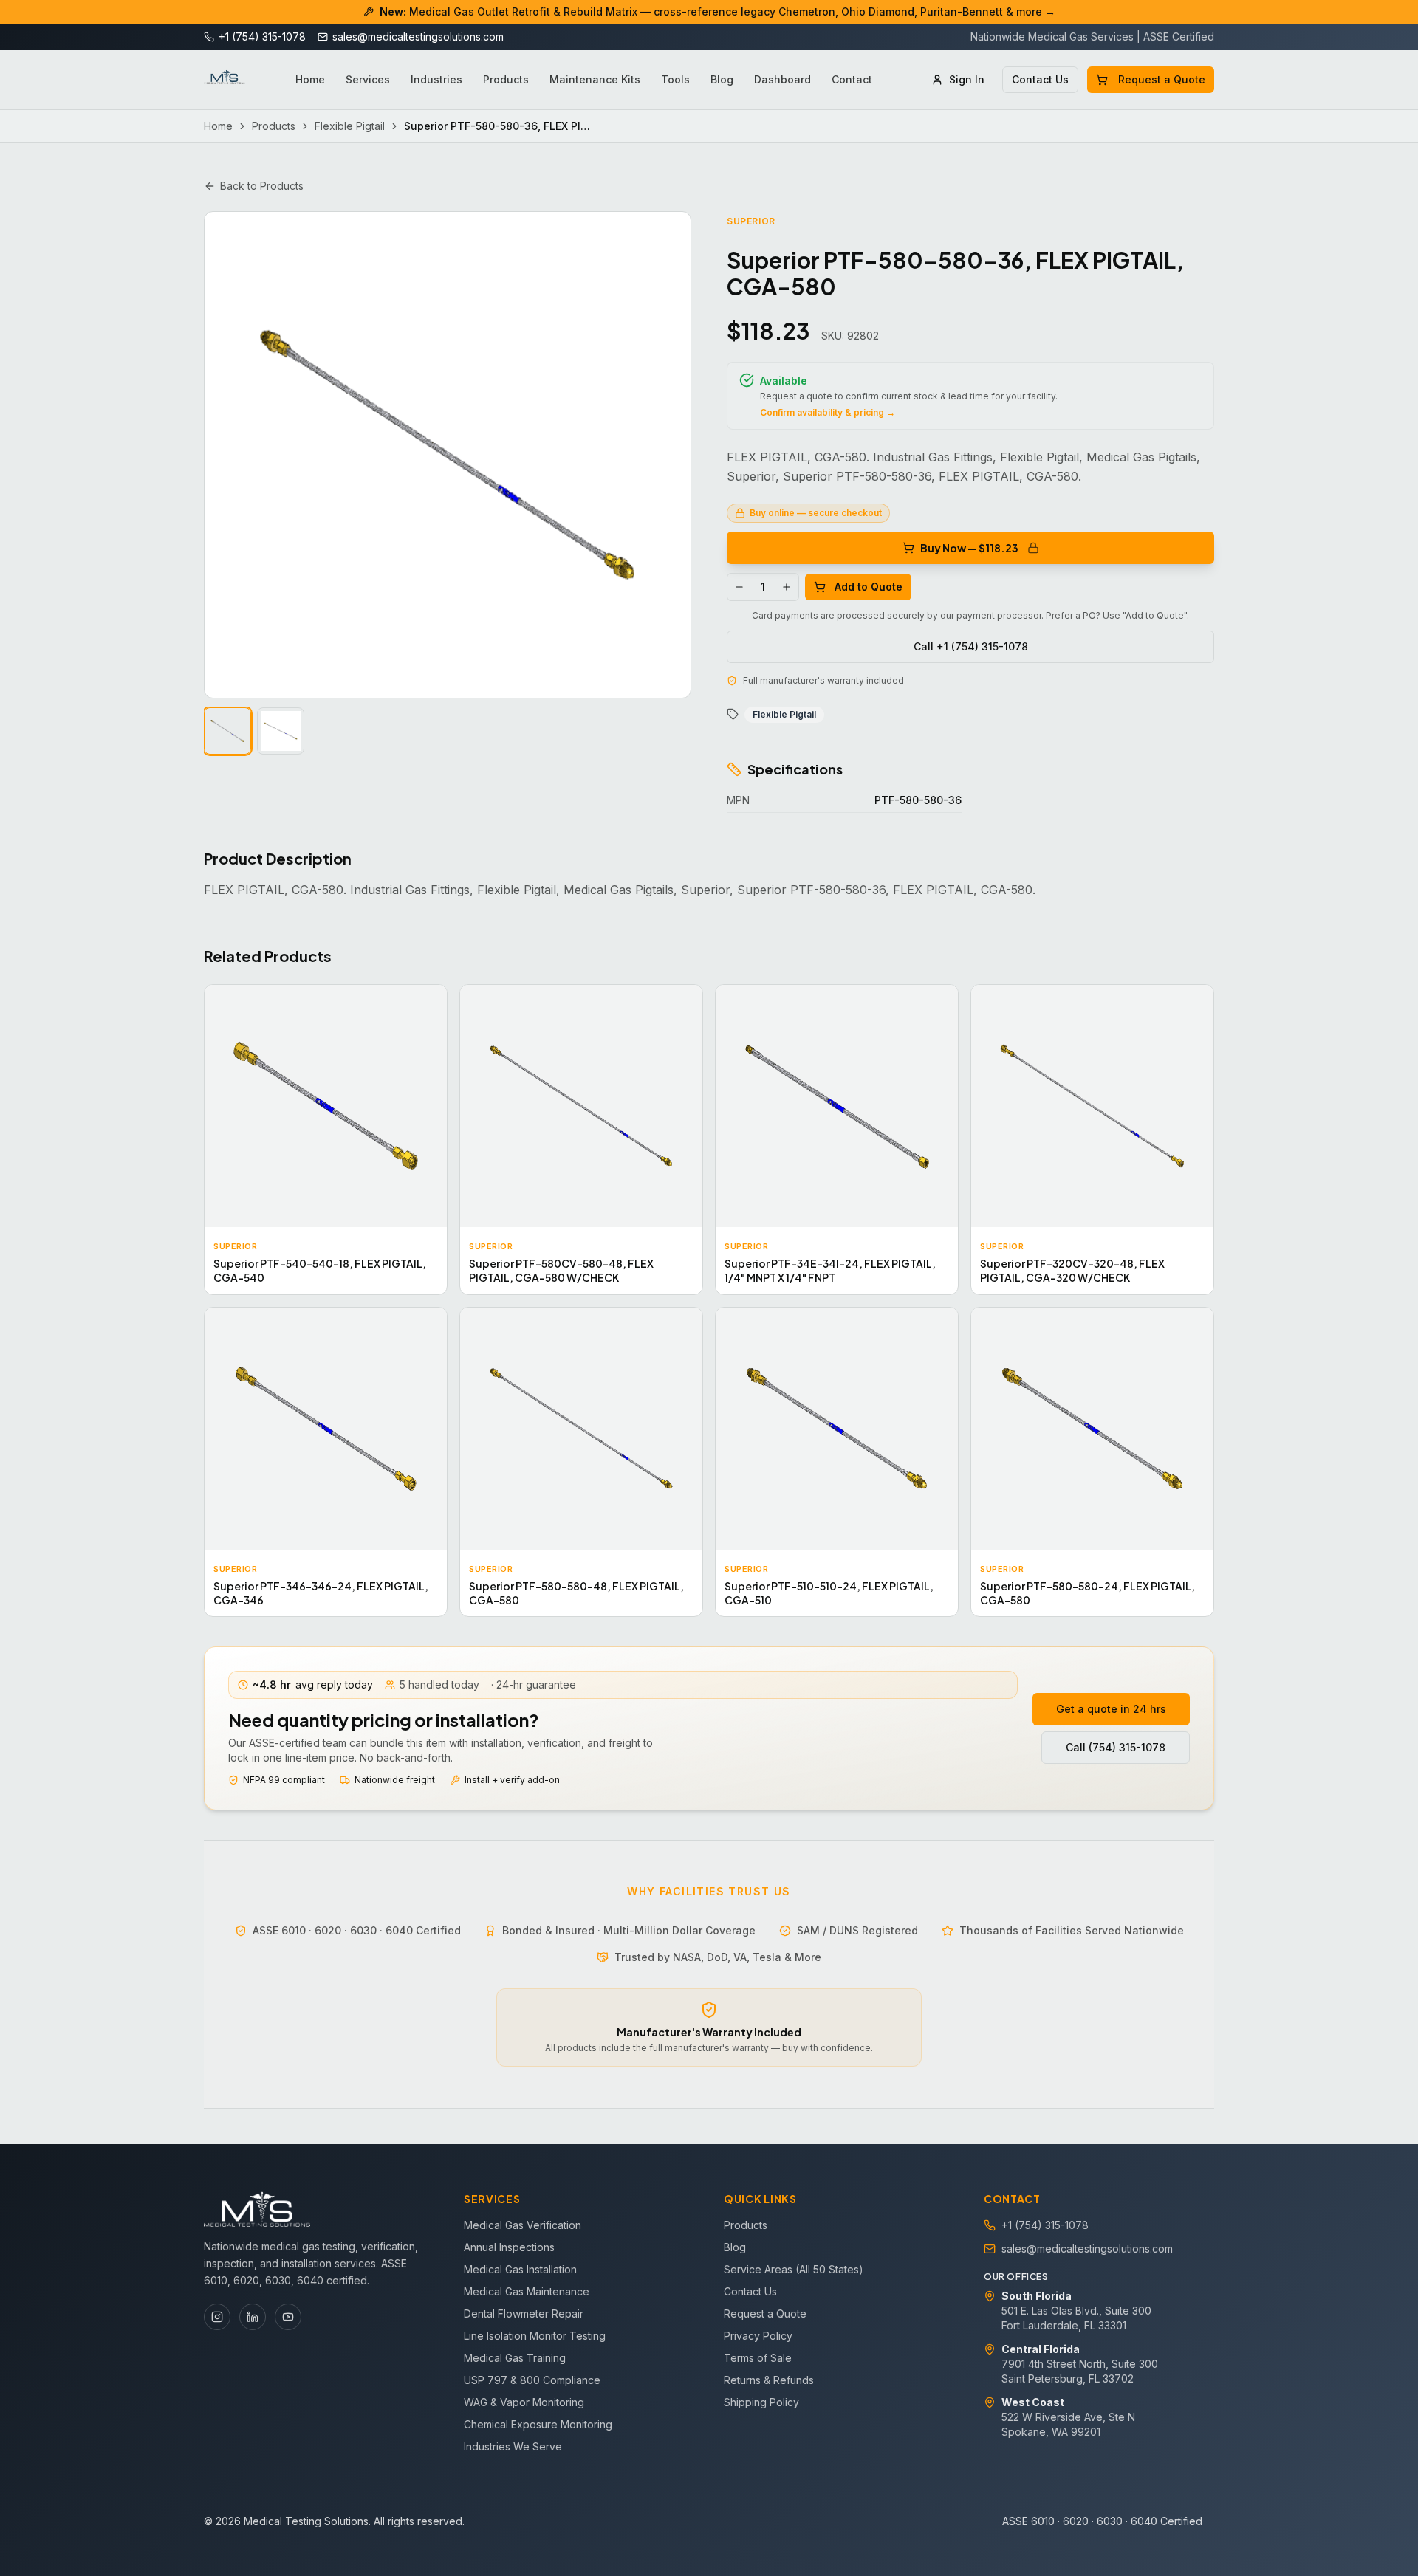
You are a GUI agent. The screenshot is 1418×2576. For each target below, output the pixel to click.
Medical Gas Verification (523, 2225)
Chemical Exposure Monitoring (538, 2424)
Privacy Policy (758, 2336)
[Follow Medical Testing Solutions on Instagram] (217, 2317)
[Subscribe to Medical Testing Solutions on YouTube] (288, 2317)
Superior (751, 221)
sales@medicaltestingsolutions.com (1087, 2249)
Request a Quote (1162, 79)
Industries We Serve (513, 2446)
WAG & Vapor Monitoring (524, 2402)
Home (310, 79)
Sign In (967, 79)
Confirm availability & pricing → (828, 412)
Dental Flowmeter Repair (524, 2314)
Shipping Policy (761, 2402)
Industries (436, 79)
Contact (852, 79)
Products (506, 79)
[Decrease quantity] (739, 587)
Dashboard (782, 79)
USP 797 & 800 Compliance (532, 2380)
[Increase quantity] (787, 587)
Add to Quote (869, 587)
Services (368, 79)
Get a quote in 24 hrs (1111, 1709)
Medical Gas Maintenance (527, 2291)
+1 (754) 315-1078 (1045, 2225)
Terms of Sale (758, 2358)
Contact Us (1040, 79)
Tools (675, 79)
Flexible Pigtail (350, 126)
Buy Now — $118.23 (969, 548)
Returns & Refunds (769, 2380)
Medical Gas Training (515, 2358)
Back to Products (262, 186)
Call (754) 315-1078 (1116, 1747)
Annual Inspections (509, 2247)
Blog (722, 79)
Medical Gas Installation (520, 2269)
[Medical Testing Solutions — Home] (225, 80)
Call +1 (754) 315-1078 (971, 646)
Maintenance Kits (595, 79)
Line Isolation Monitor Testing (535, 2336)
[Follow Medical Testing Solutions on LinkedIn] (253, 2317)
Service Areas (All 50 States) (794, 2269)
